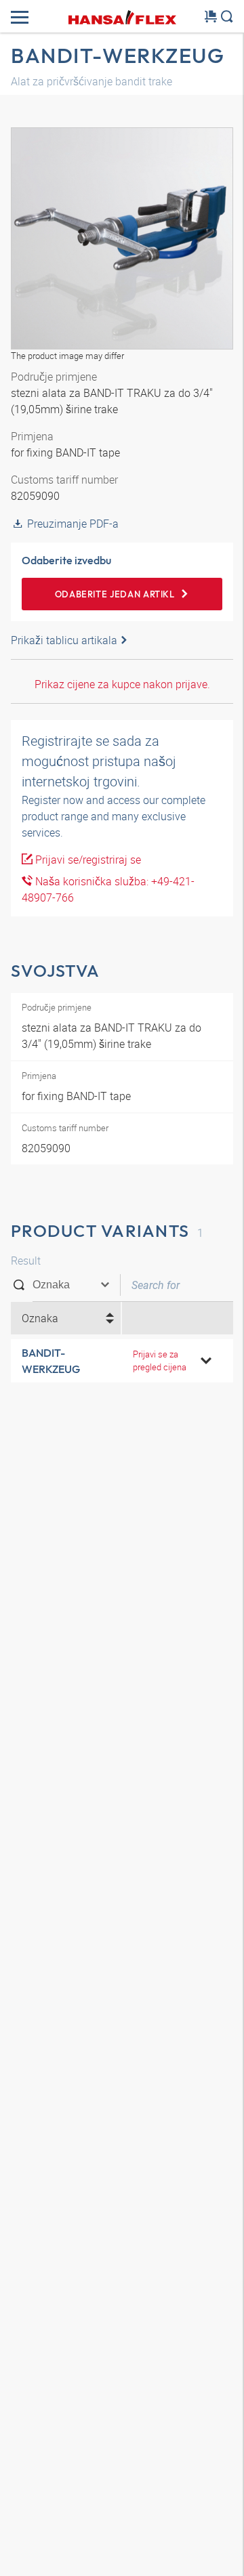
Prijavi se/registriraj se (87, 860)
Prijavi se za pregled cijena (160, 1360)
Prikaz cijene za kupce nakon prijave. (122, 684)
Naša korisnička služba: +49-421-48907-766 (108, 889)
